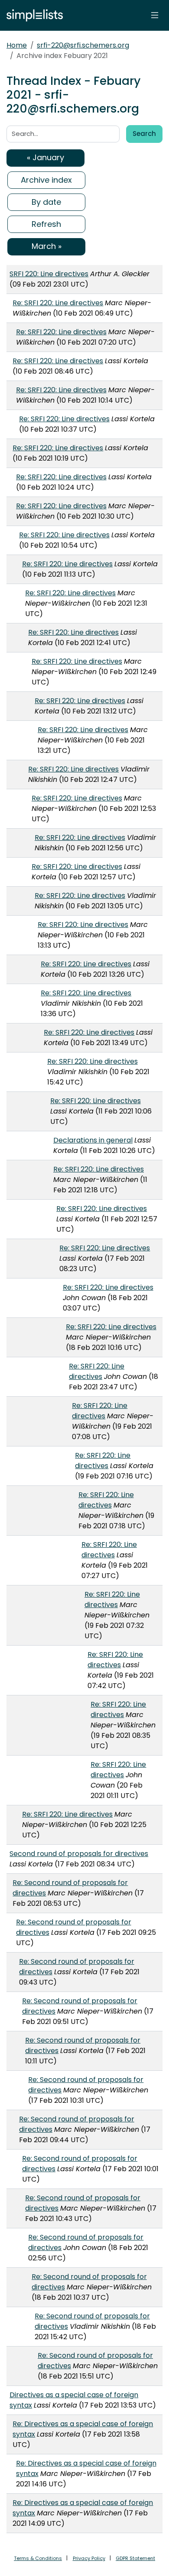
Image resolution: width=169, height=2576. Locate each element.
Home (17, 45)
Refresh (46, 224)
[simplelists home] (32, 15)
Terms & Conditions (38, 2558)
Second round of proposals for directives (79, 1854)
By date (46, 202)
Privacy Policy (89, 2558)
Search (144, 134)
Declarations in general (93, 1140)
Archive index (46, 180)
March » (47, 246)
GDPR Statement (135, 2558)
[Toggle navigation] (155, 15)
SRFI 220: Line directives (49, 274)
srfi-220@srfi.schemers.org (83, 45)
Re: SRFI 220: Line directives (58, 303)
